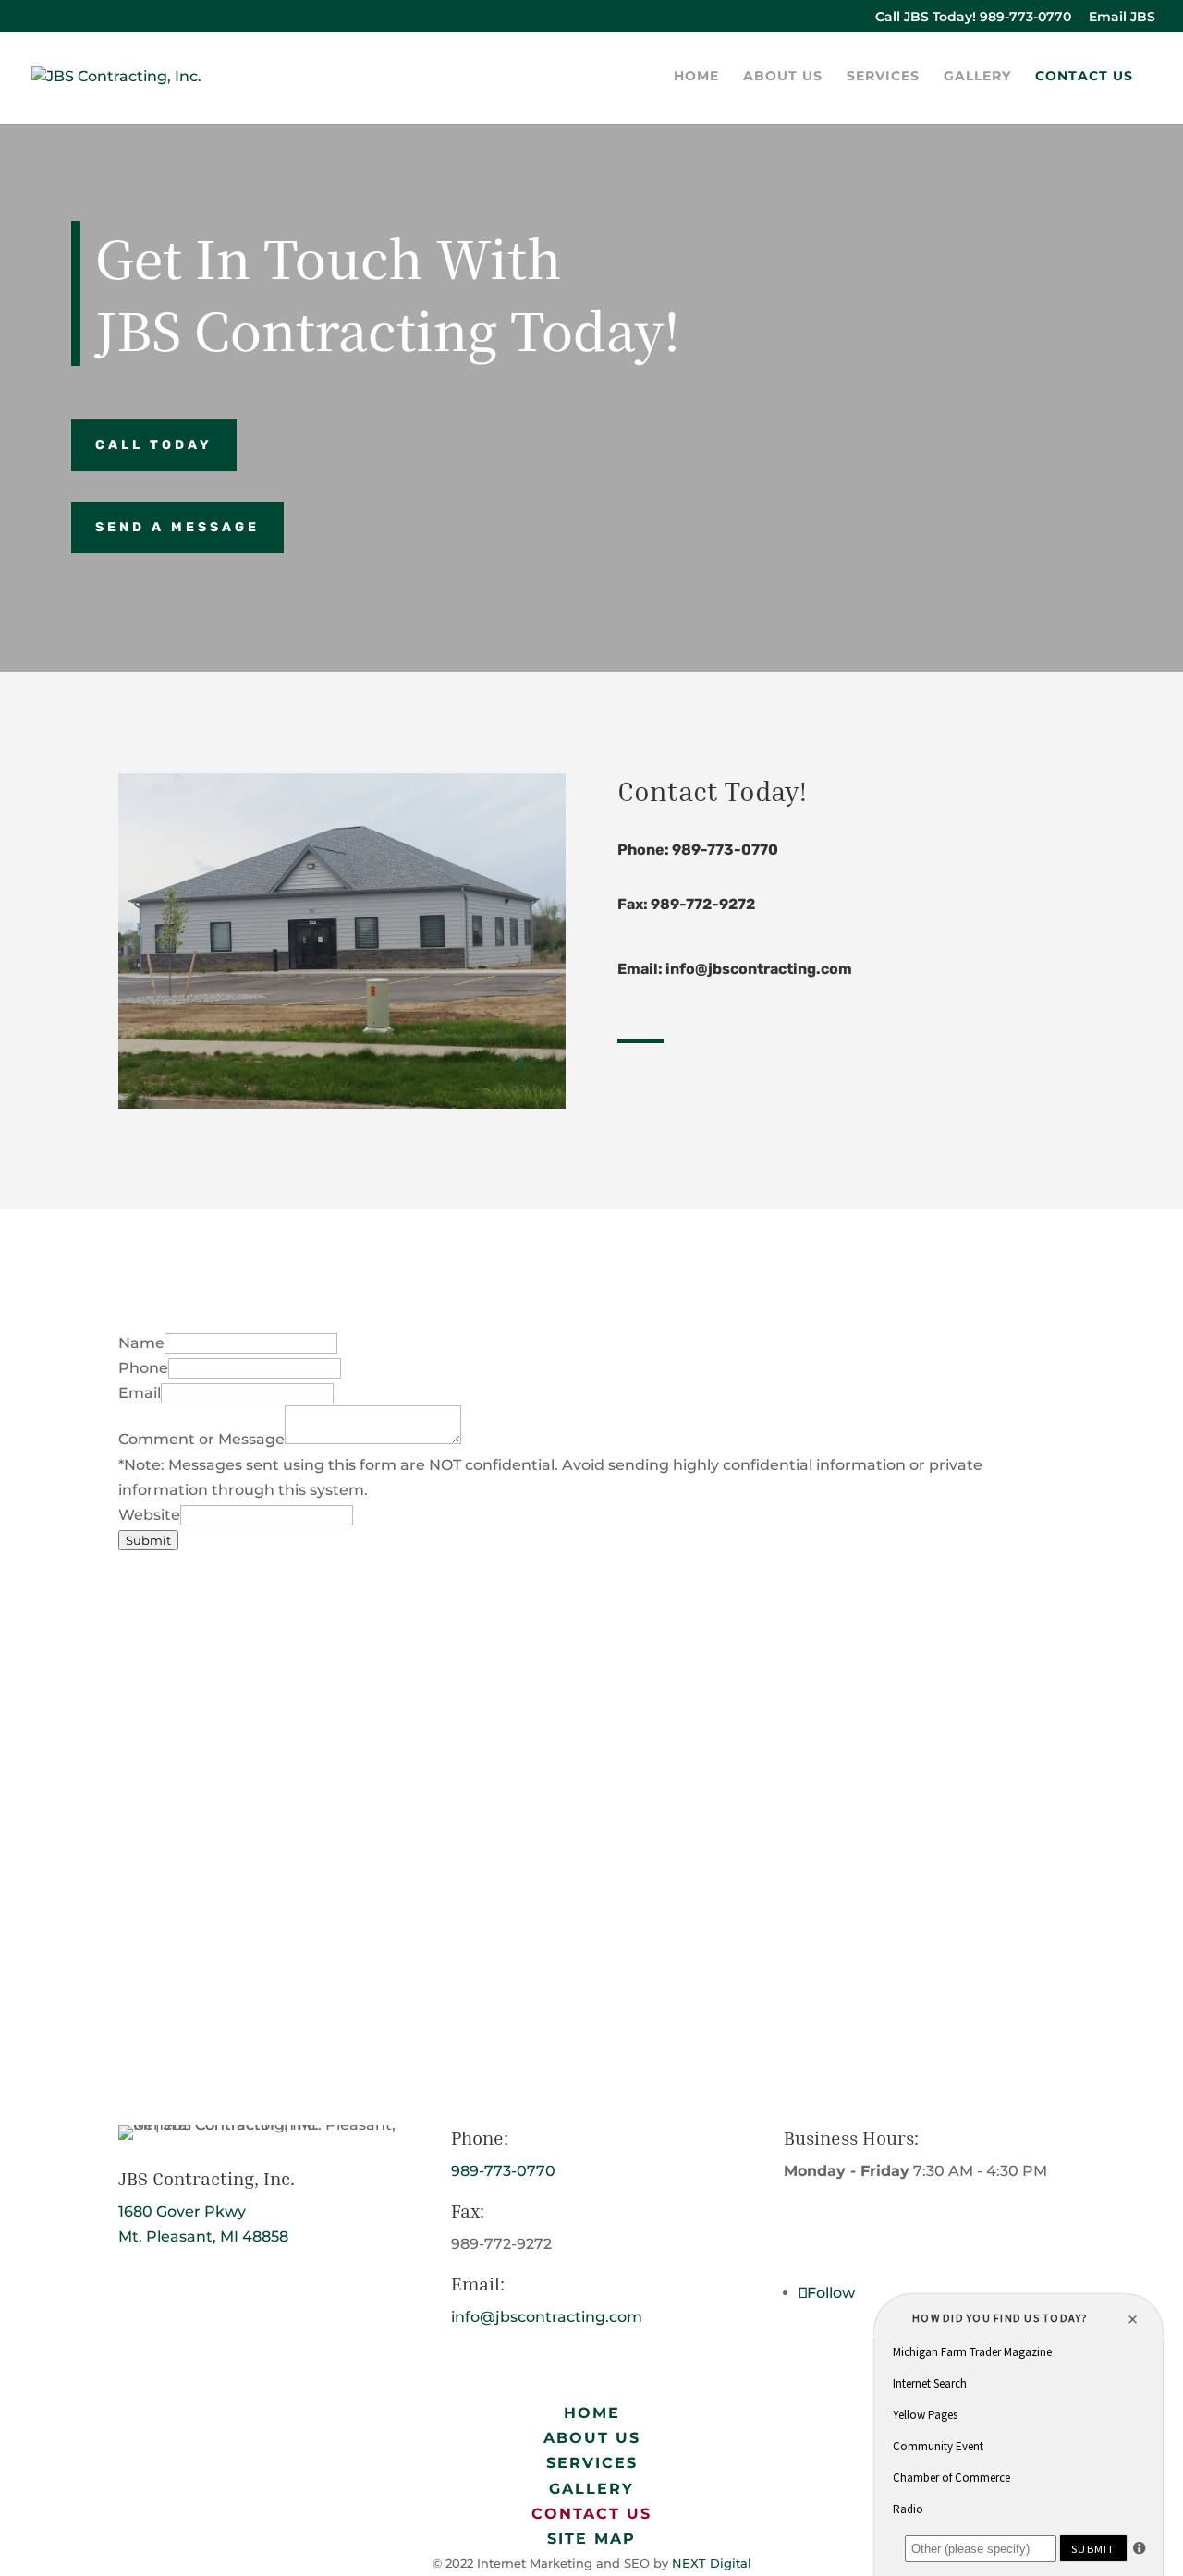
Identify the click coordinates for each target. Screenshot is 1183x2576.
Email (140, 1393)
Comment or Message (201, 1439)
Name (141, 1343)
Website (149, 1515)
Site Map (591, 2539)
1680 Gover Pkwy (182, 2211)
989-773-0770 (725, 850)
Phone (143, 1368)
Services (883, 77)
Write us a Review (888, 2232)
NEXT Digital (712, 2563)
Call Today (154, 445)
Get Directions (206, 2298)
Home (696, 77)
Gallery (977, 77)
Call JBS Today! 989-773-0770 (973, 18)
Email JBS (1122, 18)
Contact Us (1084, 77)
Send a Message (177, 527)
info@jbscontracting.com (759, 969)
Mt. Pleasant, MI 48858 (203, 2236)
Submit (148, 1540)
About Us (783, 77)
